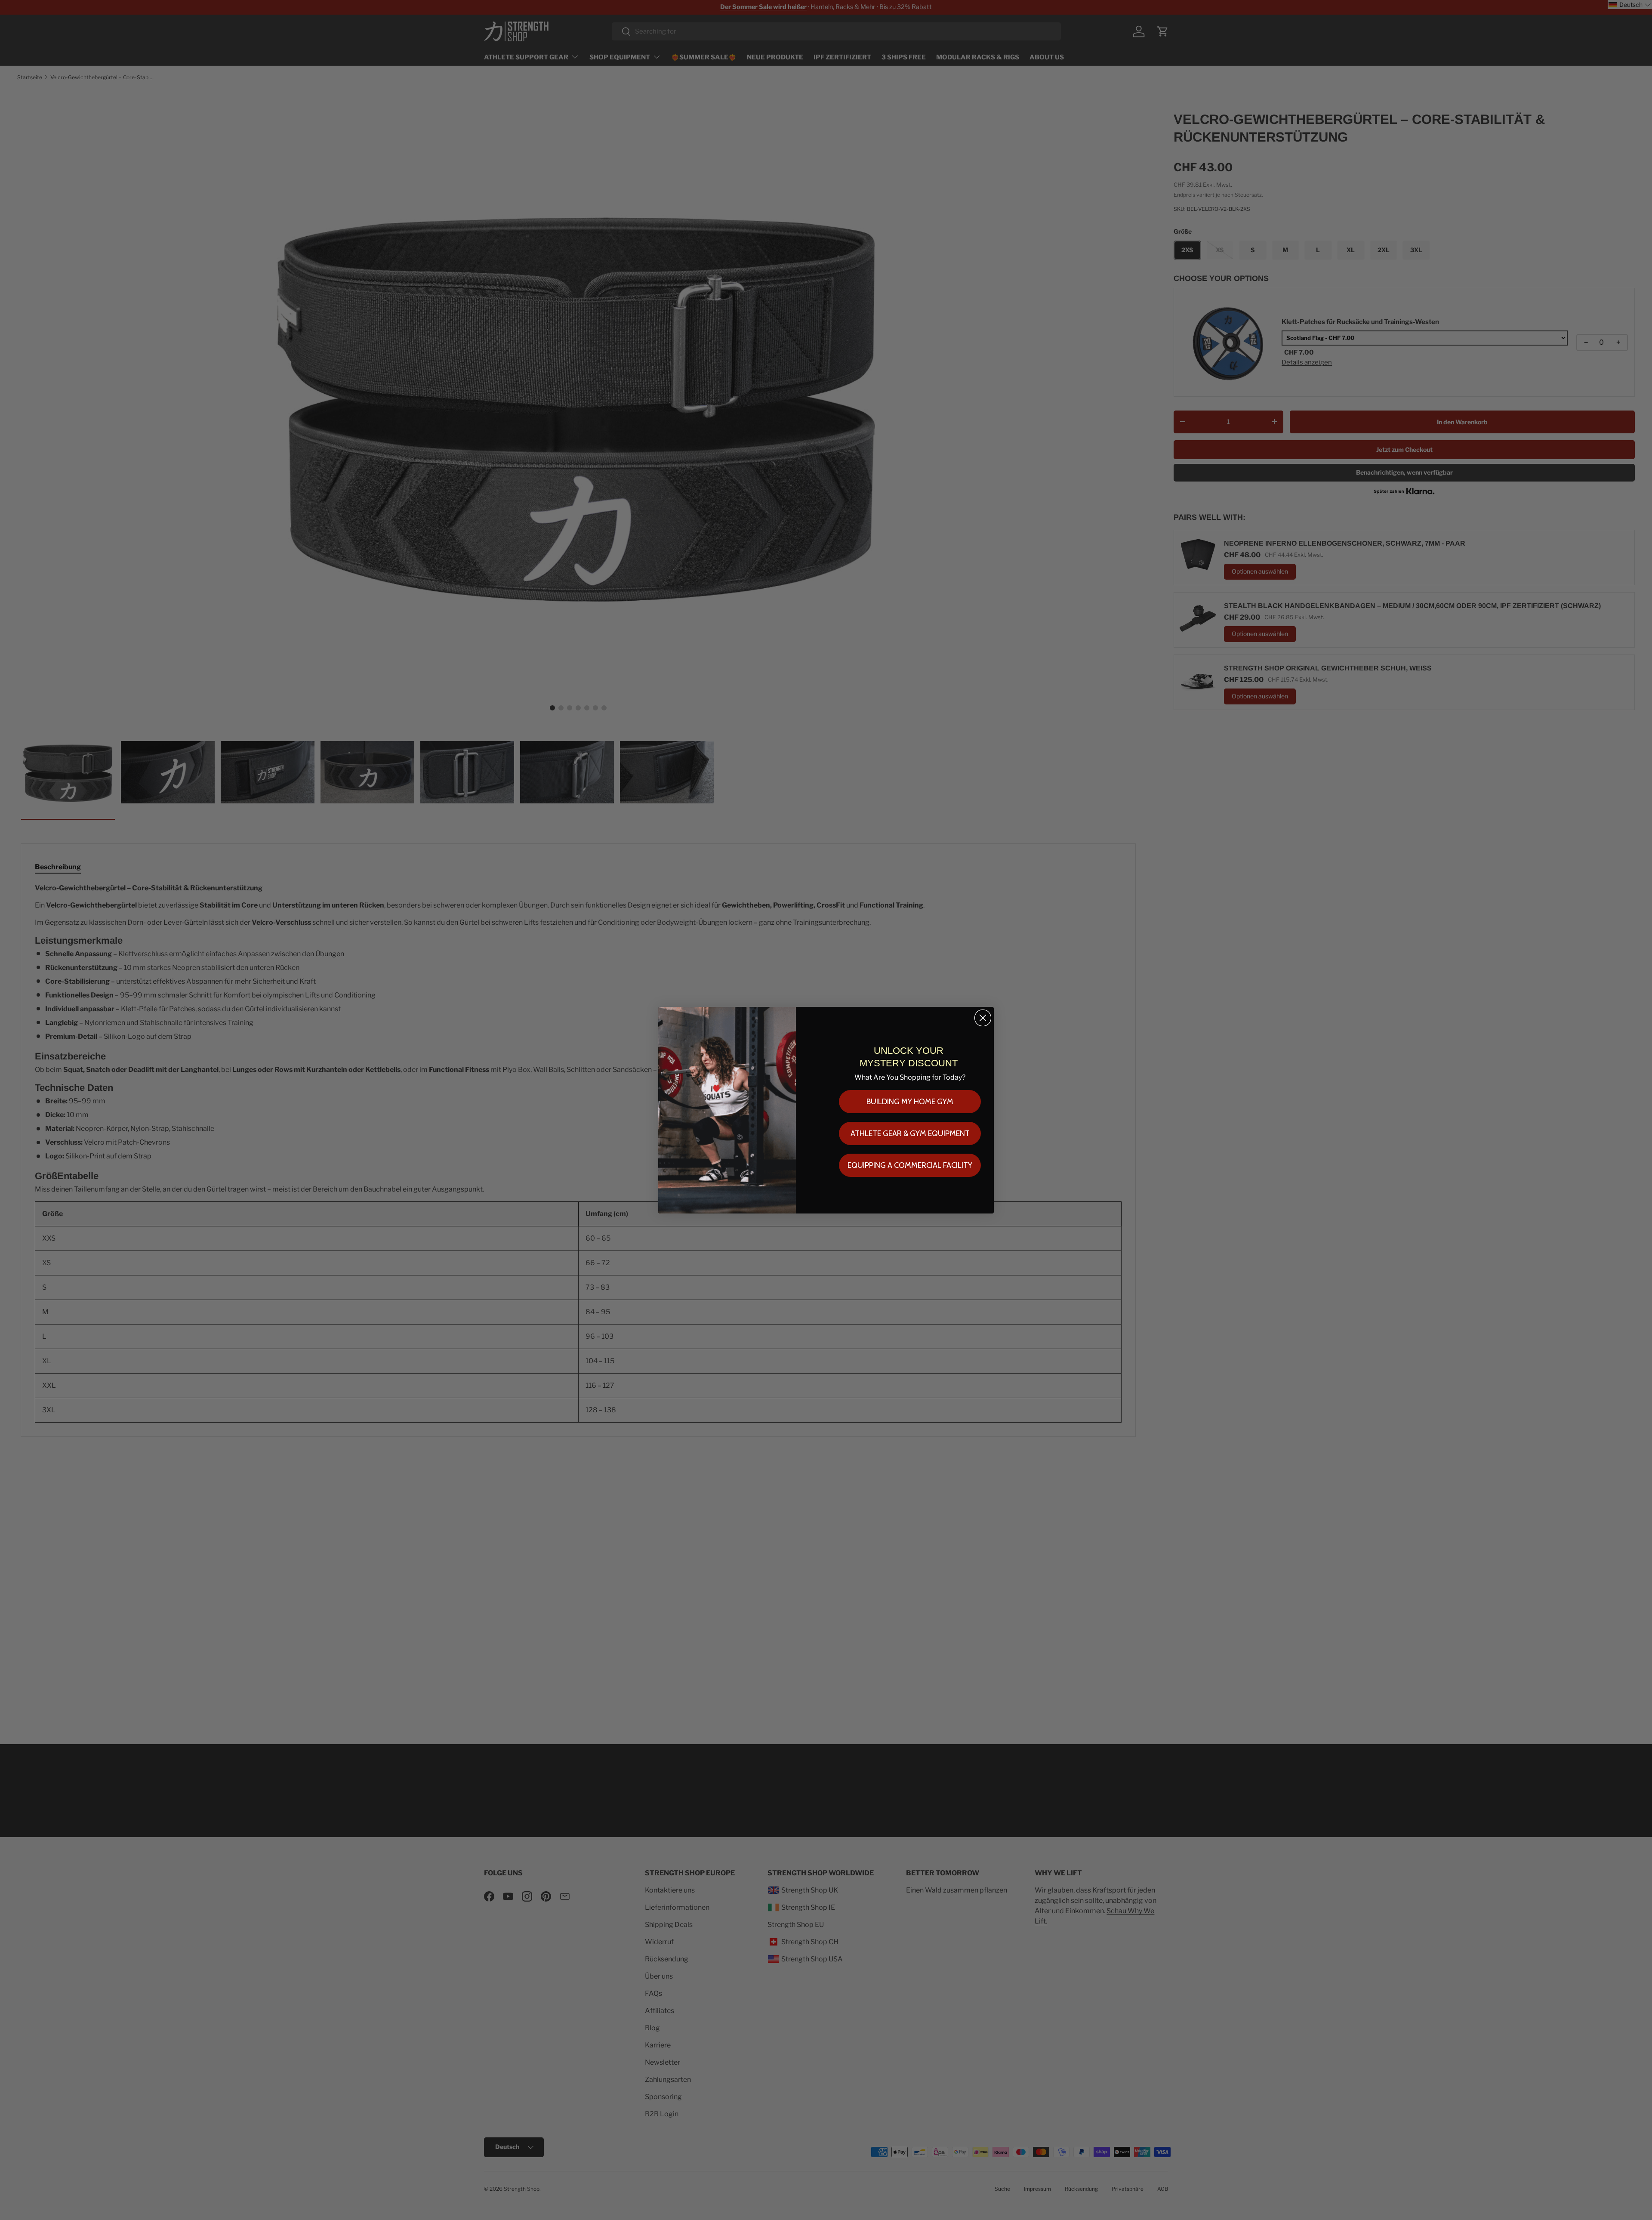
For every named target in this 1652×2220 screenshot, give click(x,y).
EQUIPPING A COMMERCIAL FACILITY (910, 1165)
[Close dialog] (983, 1018)
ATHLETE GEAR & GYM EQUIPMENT (910, 1133)
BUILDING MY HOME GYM (910, 1102)
